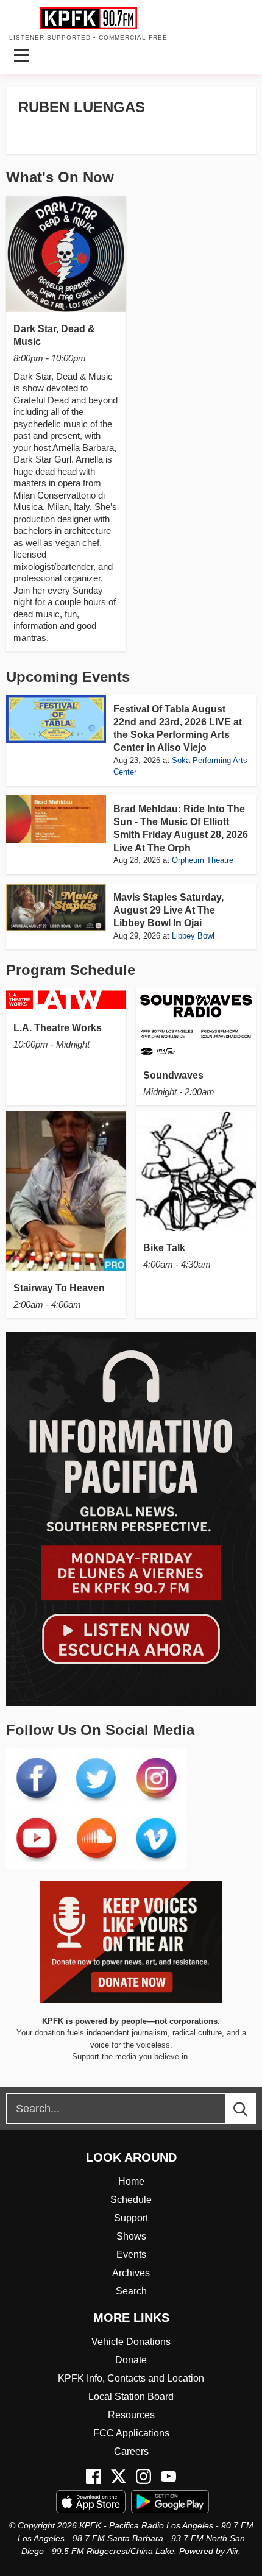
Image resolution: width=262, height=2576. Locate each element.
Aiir (232, 2551)
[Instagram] (143, 2476)
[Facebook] (94, 2476)
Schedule (131, 2200)
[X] (119, 2476)
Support (131, 2218)
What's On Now (60, 177)
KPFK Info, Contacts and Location (131, 2378)
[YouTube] (168, 2476)
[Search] (252, 2109)
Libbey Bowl (193, 936)
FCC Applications (131, 2433)
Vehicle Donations (131, 2342)
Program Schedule (71, 970)
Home (131, 2181)
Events (131, 2255)
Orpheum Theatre (203, 860)
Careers (131, 2451)
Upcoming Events (68, 677)
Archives (131, 2273)
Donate (131, 2360)
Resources (131, 2415)
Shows (131, 2236)
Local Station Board (131, 2397)
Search (131, 2291)
